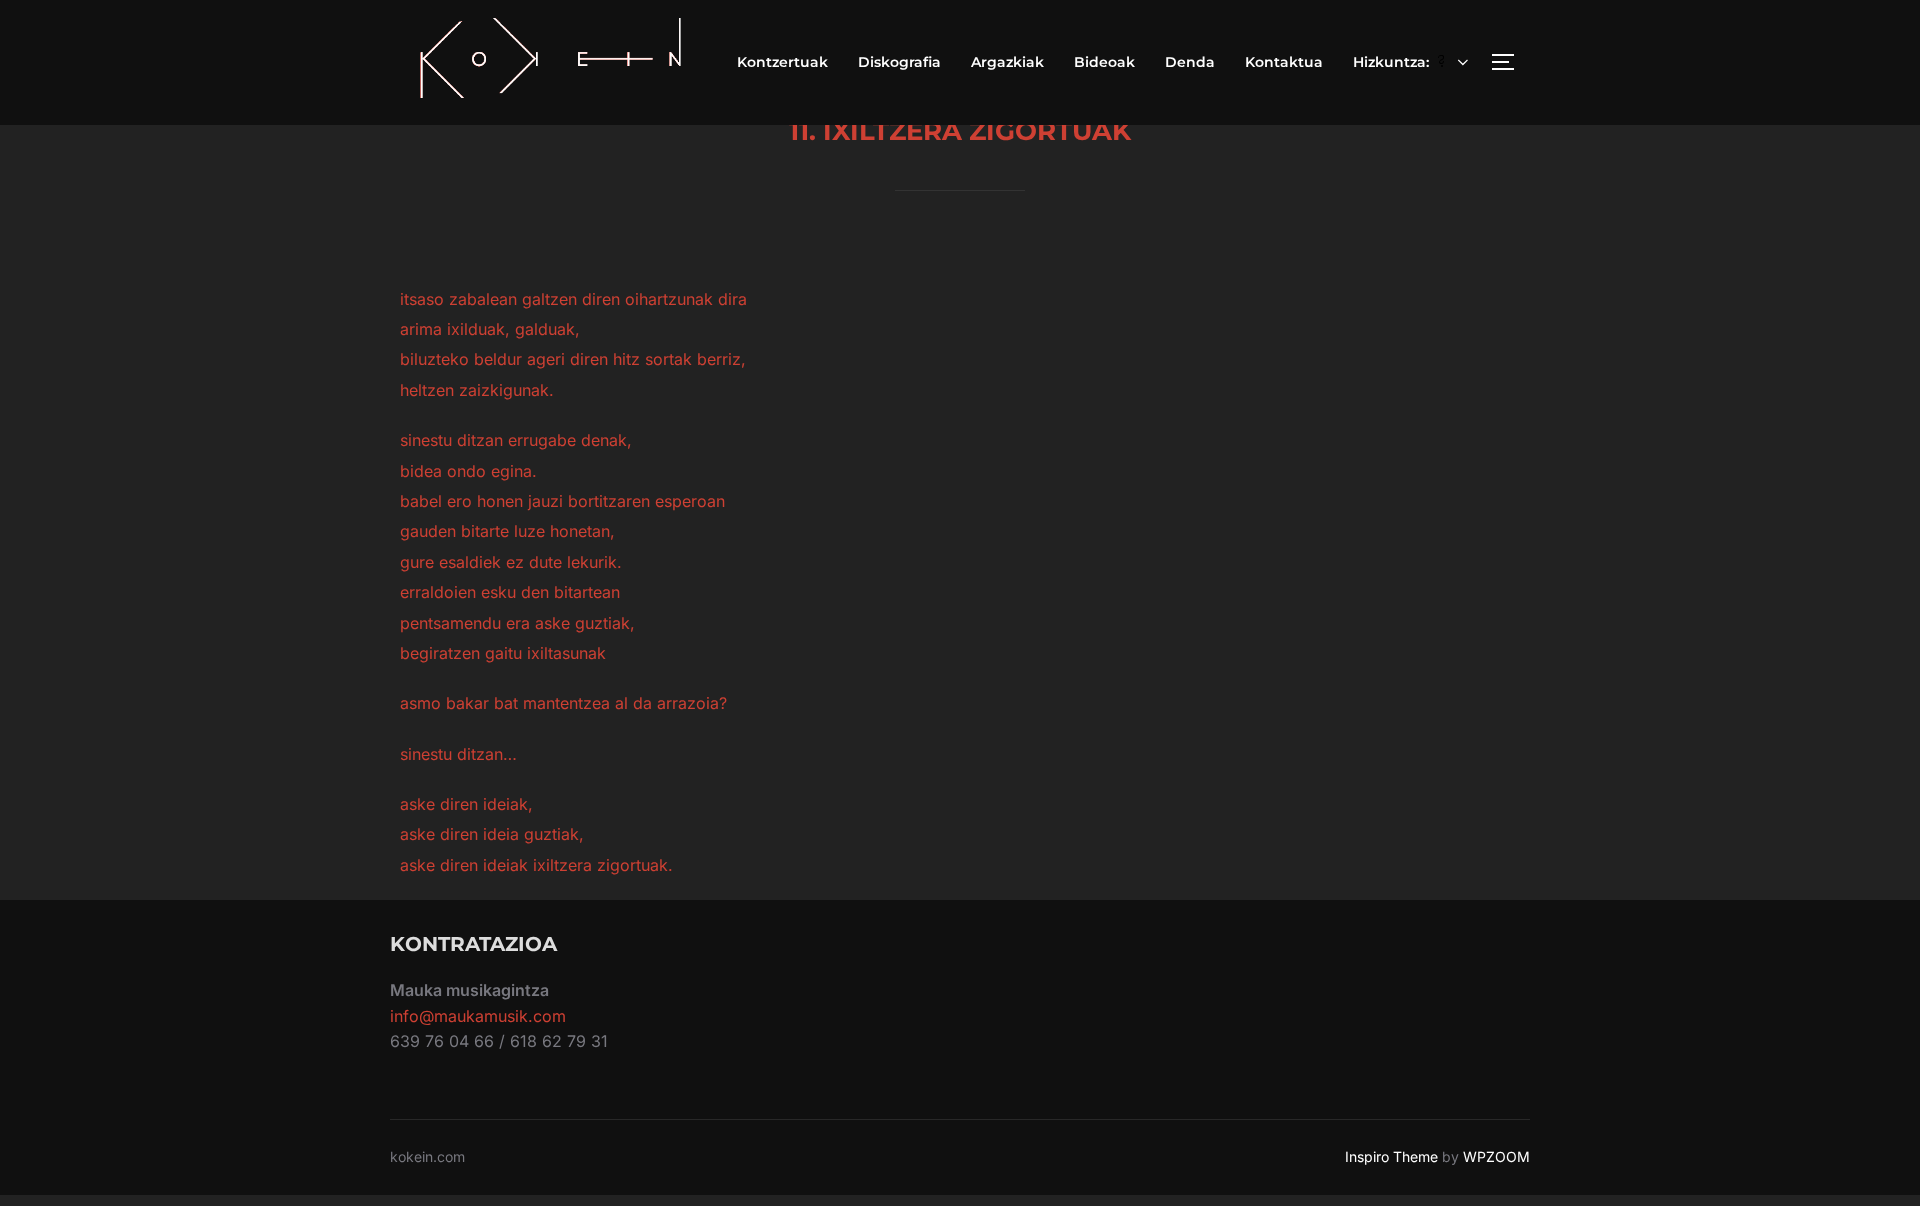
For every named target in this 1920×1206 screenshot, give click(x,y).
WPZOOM (1496, 1156)
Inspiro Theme (1391, 1156)
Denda (1190, 62)
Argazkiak (1007, 62)
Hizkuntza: (1393, 62)
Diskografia (899, 62)
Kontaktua (1284, 62)
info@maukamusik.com (478, 1016)
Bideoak (1104, 62)
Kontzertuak (782, 62)
